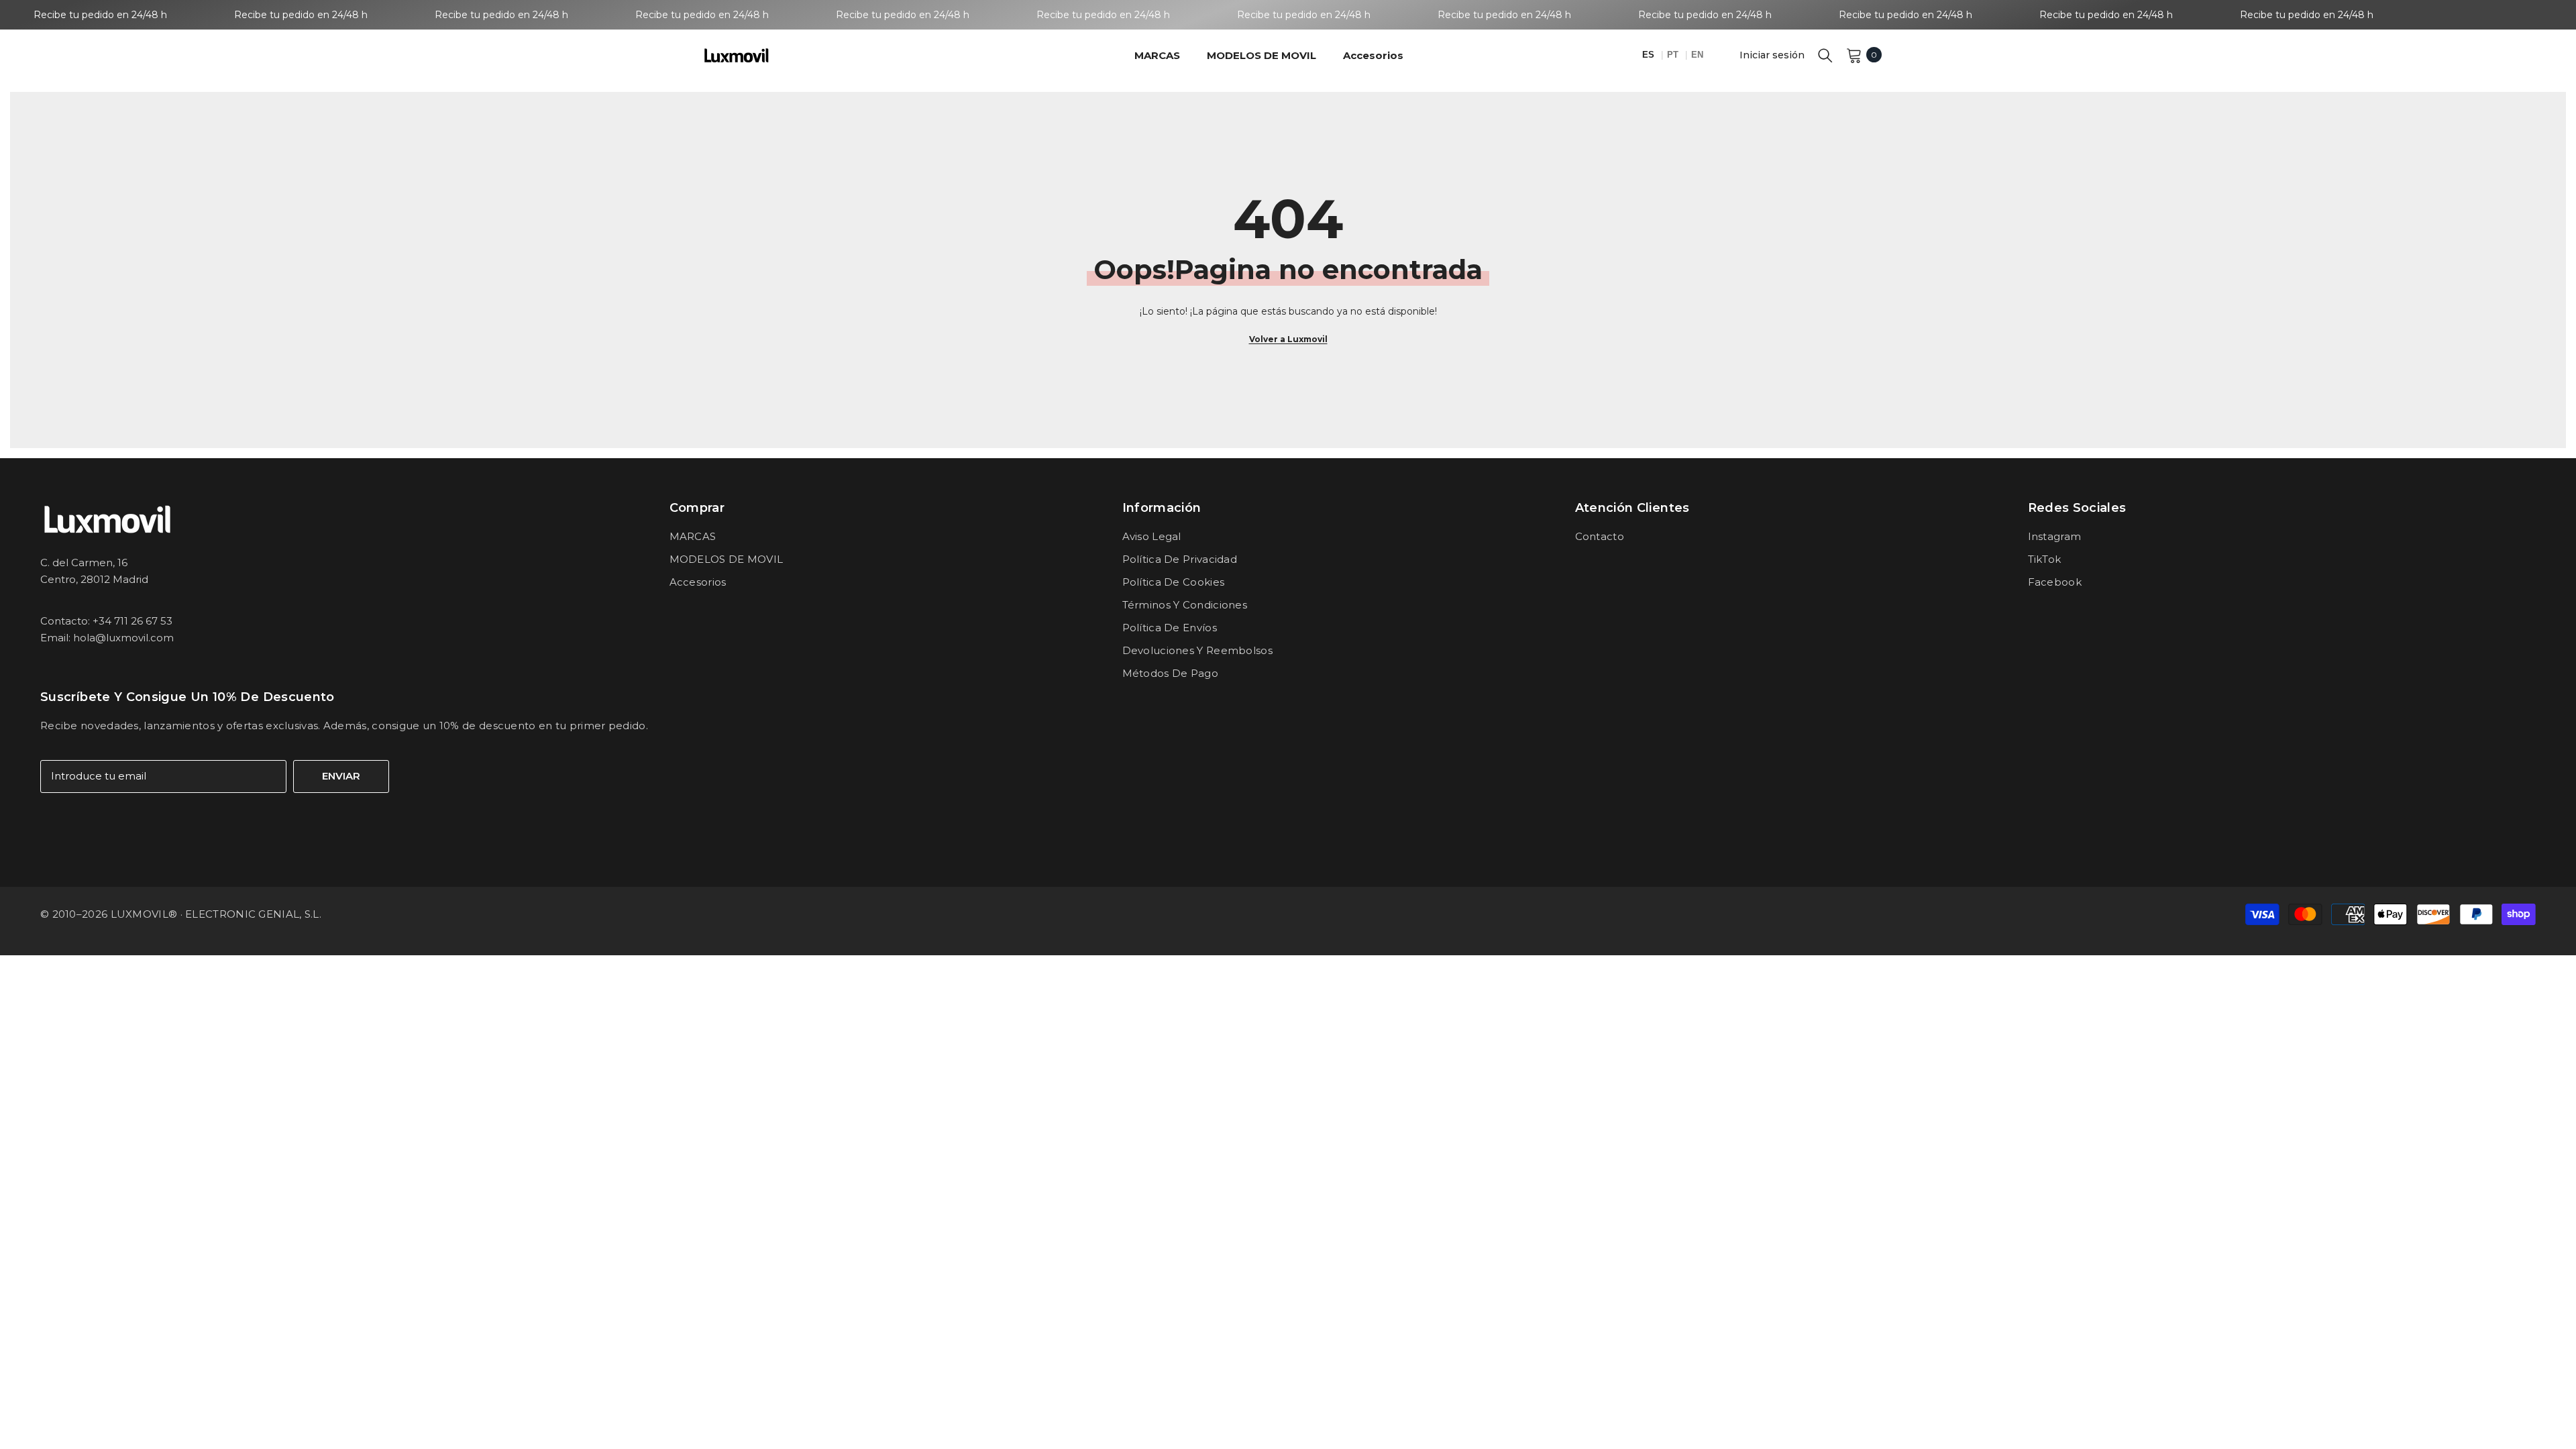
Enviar (341, 776)
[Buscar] (1825, 55)
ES (1650, 55)
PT (1674, 55)
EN (1697, 55)
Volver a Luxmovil (1288, 339)
